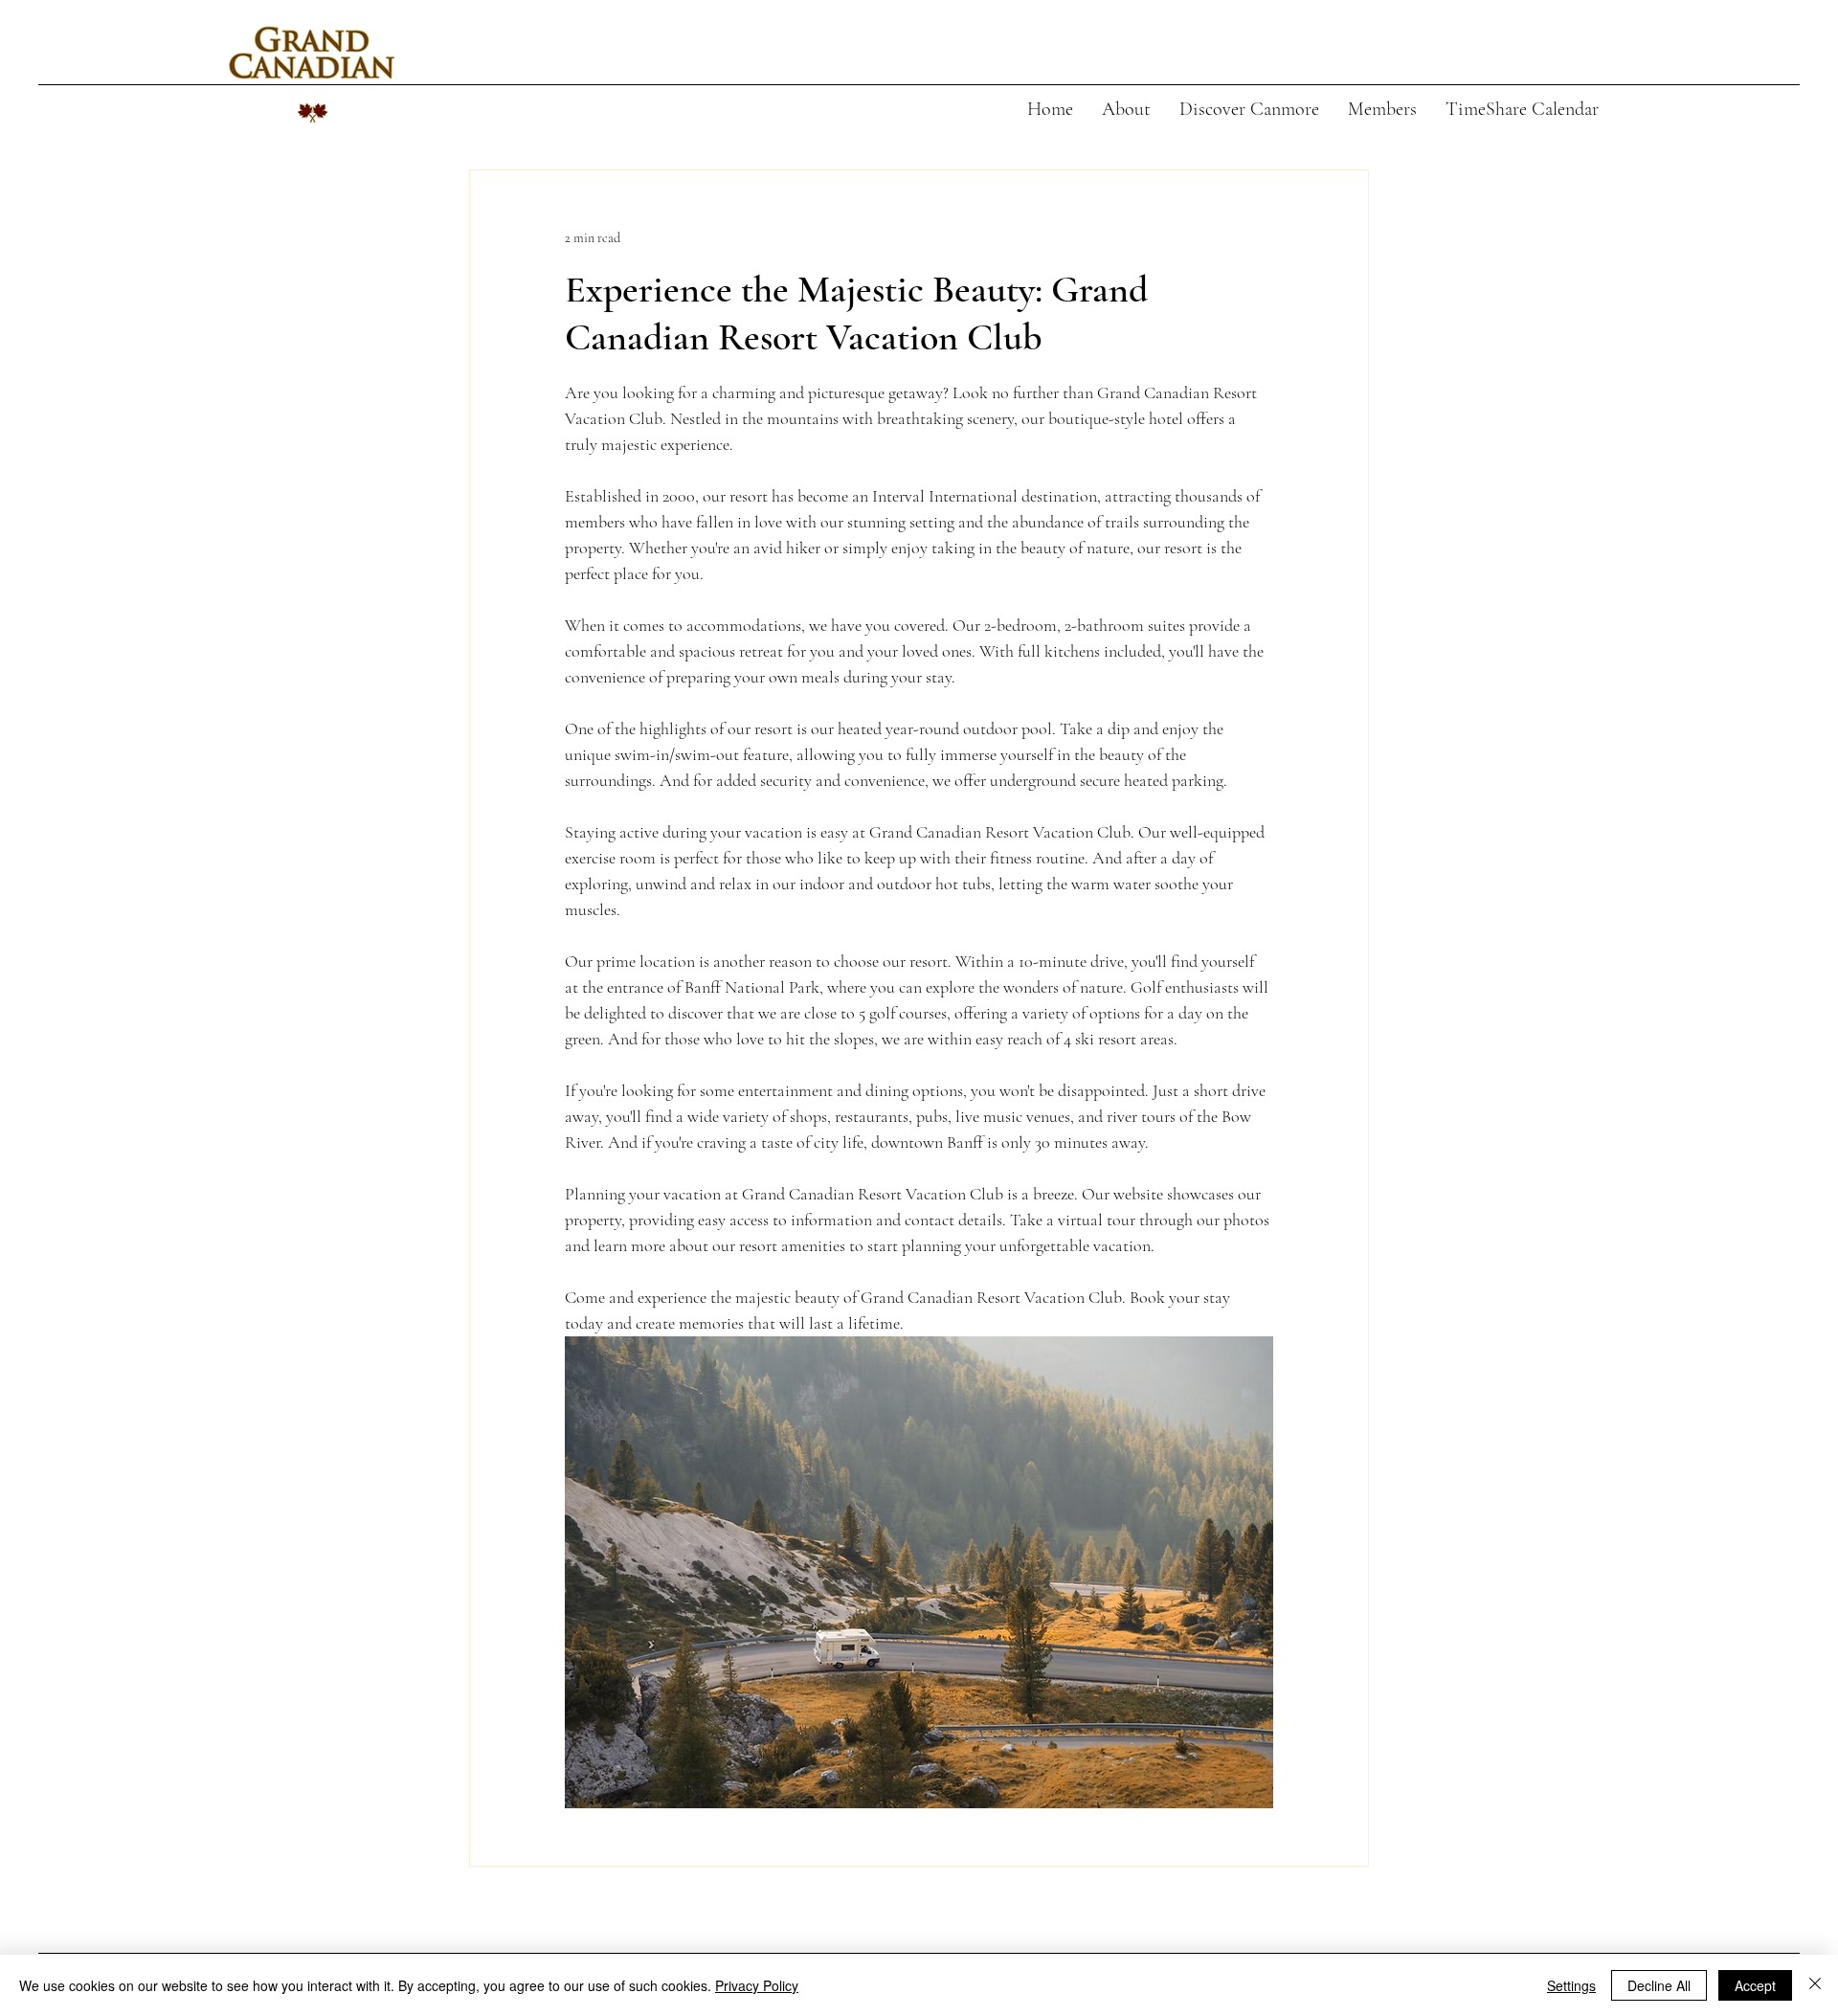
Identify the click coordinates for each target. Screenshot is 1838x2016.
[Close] (1815, 1985)
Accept (1755, 1985)
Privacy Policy (757, 1985)
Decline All (1659, 1985)
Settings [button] (1571, 1985)
